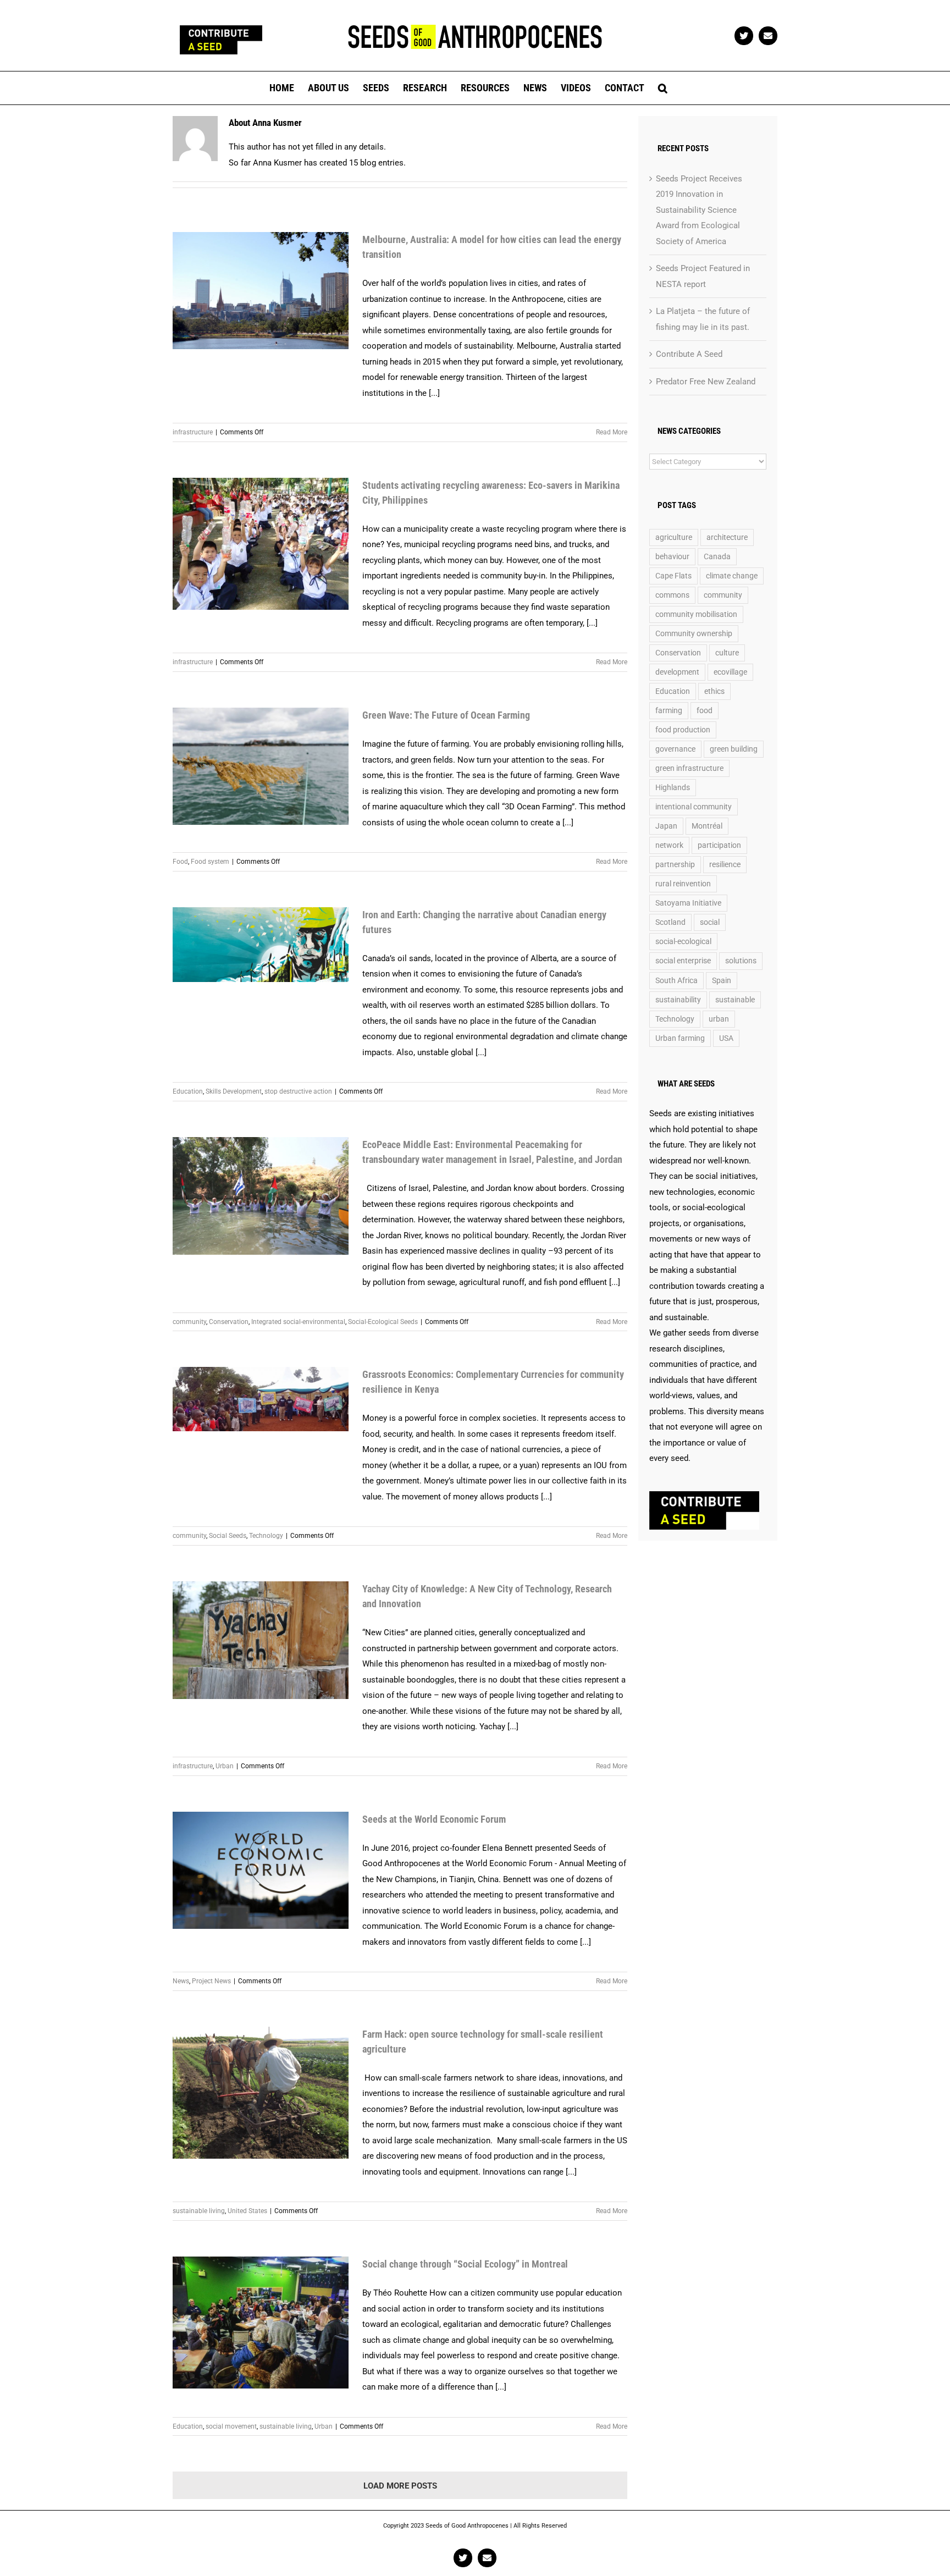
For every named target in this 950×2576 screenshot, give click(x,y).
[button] (663, 88)
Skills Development (234, 1091)
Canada (717, 556)
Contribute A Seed (689, 354)
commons (672, 595)
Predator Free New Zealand (706, 382)
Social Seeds (228, 1536)
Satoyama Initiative (688, 903)
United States (247, 2211)
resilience (725, 864)
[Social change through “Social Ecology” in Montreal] (261, 2323)
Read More (612, 432)
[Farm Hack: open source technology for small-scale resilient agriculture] (261, 2093)
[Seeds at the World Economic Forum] (261, 1870)
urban (719, 1019)
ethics (714, 691)
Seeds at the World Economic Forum (434, 1819)
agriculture (674, 537)
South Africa (676, 980)
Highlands (673, 787)
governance (675, 749)
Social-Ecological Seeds (383, 1322)
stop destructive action (298, 1091)
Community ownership (694, 633)
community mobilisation (696, 614)
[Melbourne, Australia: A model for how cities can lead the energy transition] (261, 291)
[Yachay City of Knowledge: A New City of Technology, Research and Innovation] (261, 1640)
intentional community (694, 807)
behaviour (672, 556)
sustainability (678, 1000)
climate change (732, 576)
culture (727, 653)
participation (719, 845)
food (705, 710)
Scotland (670, 922)
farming (669, 710)
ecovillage (730, 672)
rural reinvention (683, 884)
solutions (741, 961)
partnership (675, 864)
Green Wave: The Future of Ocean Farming (446, 715)
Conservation (229, 1322)
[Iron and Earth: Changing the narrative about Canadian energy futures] (261, 945)
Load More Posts (400, 2486)
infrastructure (193, 432)
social (710, 922)
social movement (231, 2426)
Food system (210, 862)
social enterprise (683, 961)
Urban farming (680, 1038)
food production (683, 730)
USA (726, 1038)
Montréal (707, 826)
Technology (266, 1536)
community (189, 1322)
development (677, 672)
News (181, 1981)
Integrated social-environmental (298, 1322)
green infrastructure (689, 768)
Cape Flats (673, 576)
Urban (225, 1766)
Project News (211, 1981)
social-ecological (683, 941)
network (669, 845)
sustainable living (199, 2211)
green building (734, 749)
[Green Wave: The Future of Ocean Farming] (261, 766)
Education (188, 1091)
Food (180, 862)
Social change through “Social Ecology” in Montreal (465, 2264)
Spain (722, 980)
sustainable (735, 1000)
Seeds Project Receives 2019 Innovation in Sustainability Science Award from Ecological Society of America (699, 210)
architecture (727, 537)
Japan (666, 826)
